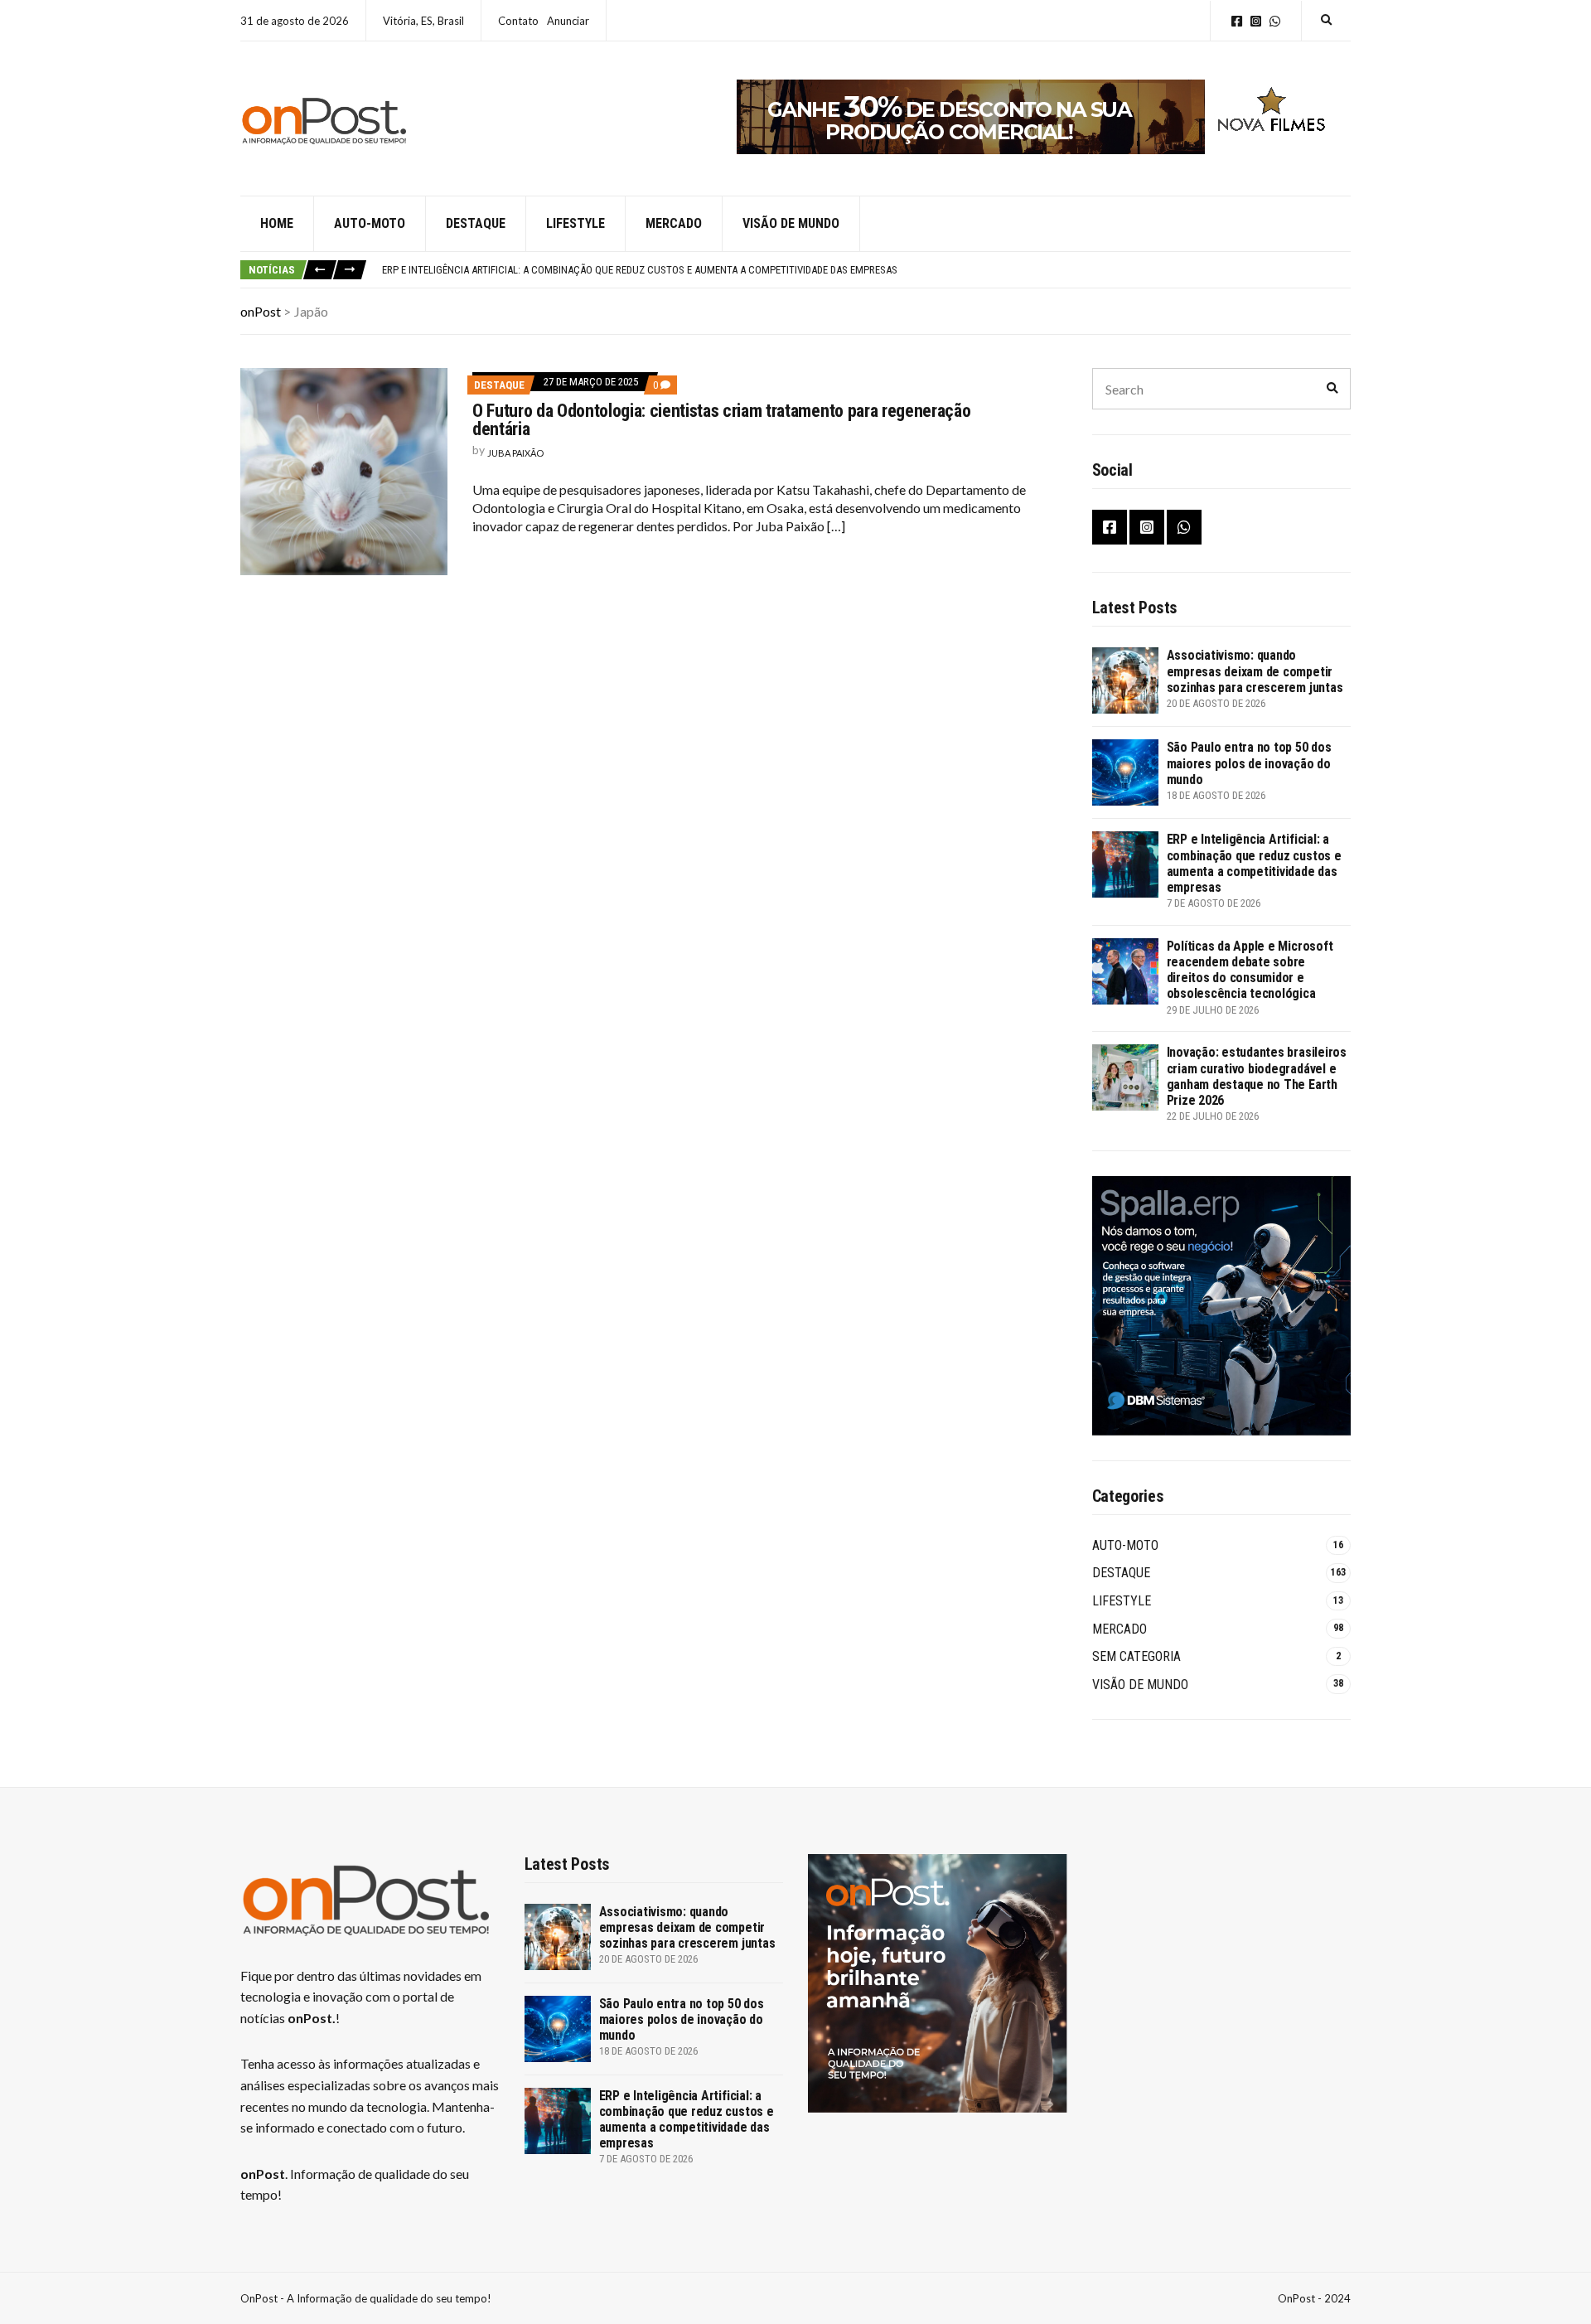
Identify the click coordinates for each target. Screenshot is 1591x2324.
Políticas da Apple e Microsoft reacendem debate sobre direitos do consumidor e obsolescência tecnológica (1250, 970)
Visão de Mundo (791, 223)
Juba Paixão (515, 453)
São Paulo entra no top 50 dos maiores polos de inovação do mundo (1249, 763)
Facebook (1237, 21)
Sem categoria (1136, 1656)
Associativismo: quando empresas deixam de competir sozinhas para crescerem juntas (1255, 671)
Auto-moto (370, 223)
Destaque (476, 223)
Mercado (674, 223)
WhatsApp (1275, 21)
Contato (518, 21)
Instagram (1256, 21)
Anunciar (568, 21)
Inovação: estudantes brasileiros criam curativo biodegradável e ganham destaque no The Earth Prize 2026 (1257, 1076)
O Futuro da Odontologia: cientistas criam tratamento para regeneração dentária (721, 420)
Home (277, 223)
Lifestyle (575, 223)
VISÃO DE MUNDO (1140, 1685)
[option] (866, 270)
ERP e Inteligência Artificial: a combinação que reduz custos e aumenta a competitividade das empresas (640, 270)
